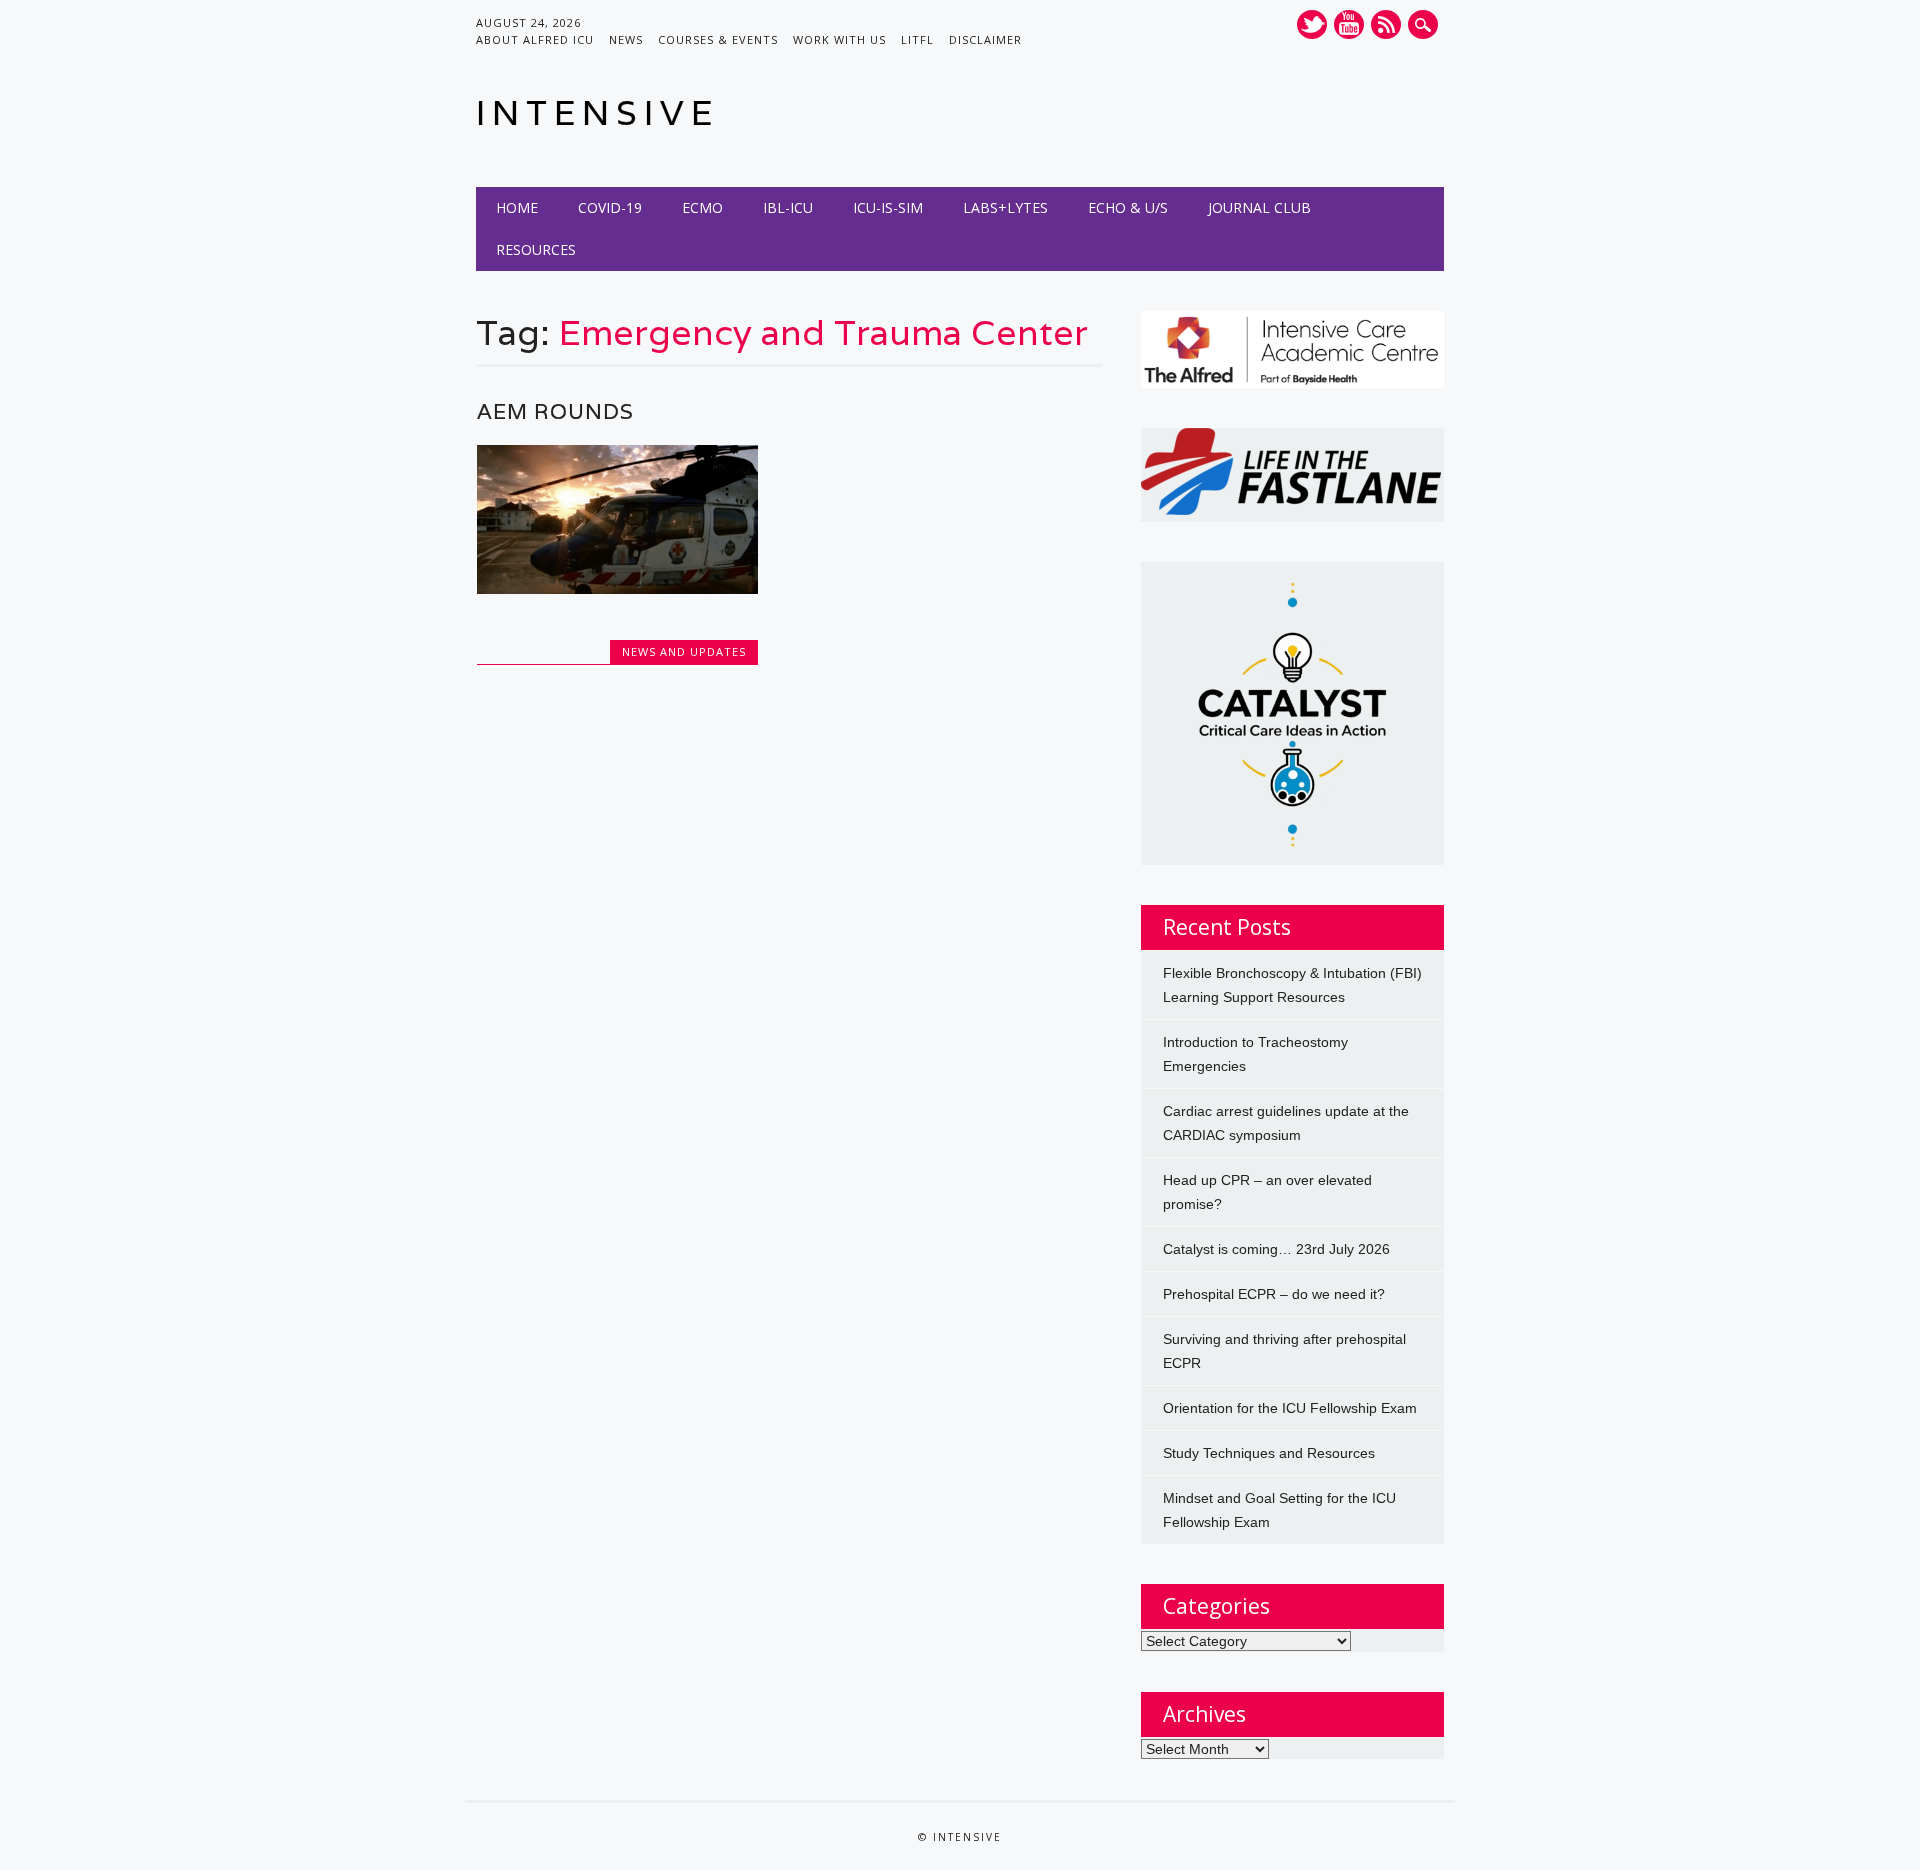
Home (517, 207)
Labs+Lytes (1005, 207)
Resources (536, 249)
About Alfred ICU (535, 39)
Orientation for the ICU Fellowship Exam (1290, 1408)
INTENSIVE (597, 112)
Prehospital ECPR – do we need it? (1274, 1294)
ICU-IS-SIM (888, 207)
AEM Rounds (555, 411)
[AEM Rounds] (617, 589)
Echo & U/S (1128, 207)
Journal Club (1259, 207)
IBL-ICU (788, 207)
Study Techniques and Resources (1269, 1453)
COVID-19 (610, 207)
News (626, 39)
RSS (1386, 24)
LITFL (917, 39)
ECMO (702, 207)
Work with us (839, 39)
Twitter (1312, 24)
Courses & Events (718, 39)
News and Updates (684, 651)
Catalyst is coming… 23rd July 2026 (1276, 1249)
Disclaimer (985, 39)
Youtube (1349, 24)
